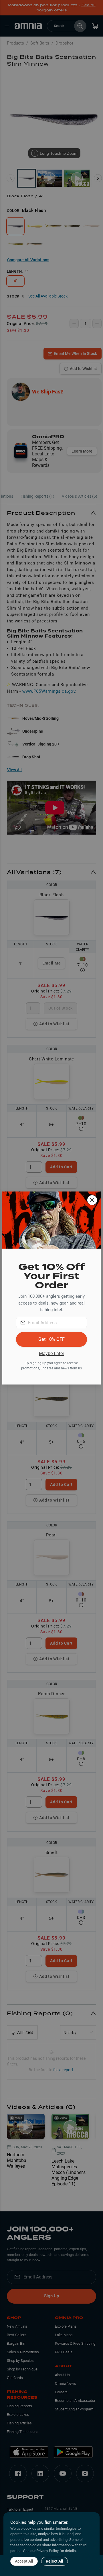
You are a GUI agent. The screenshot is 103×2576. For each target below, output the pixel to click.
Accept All (24, 2561)
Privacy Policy (47, 2551)
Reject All (55, 2561)
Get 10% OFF (51, 1339)
